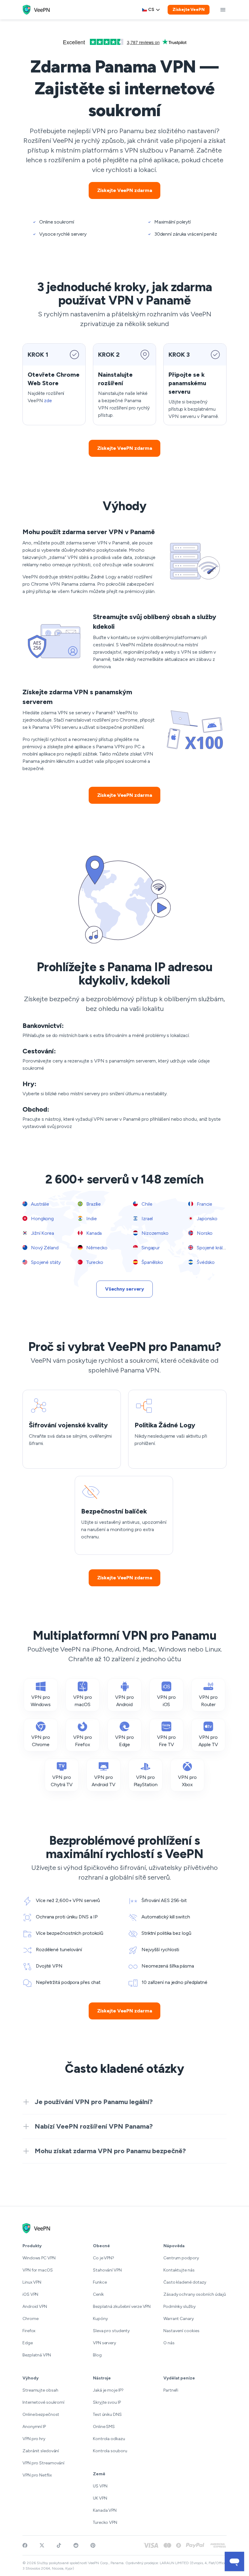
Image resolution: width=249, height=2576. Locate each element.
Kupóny (100, 2319)
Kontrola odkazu (109, 2439)
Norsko (204, 1233)
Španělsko (152, 1262)
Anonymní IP (34, 2427)
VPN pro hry (34, 2439)
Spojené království (215, 1248)
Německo (96, 1248)
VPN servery (104, 2343)
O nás (169, 2343)
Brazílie (93, 1204)
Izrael (147, 1219)
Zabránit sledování (41, 2451)
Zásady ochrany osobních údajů (195, 2294)
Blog (97, 2355)
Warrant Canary (179, 2319)
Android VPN (35, 2307)
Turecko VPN (105, 2522)
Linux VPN (32, 2282)
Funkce (100, 2282)
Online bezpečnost (41, 2414)
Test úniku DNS (107, 2414)
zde (48, 401)
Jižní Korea (42, 1233)
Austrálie (39, 1204)
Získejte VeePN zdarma (125, 190)
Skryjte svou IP (107, 2402)
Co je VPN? (104, 2258)
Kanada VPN (105, 2510)
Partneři (171, 2390)
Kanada (93, 1233)
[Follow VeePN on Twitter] (42, 2545)
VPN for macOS (38, 2270)
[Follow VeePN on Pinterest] (93, 2545)
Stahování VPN (107, 2270)
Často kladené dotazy (185, 2282)
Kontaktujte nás (179, 2270)
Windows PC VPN (39, 2258)
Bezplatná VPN (37, 2355)
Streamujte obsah (40, 2390)
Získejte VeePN (189, 10)
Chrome (30, 2319)
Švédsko (205, 1262)
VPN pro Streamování (43, 2463)
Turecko (94, 1262)
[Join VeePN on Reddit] (76, 2545)
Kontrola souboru (110, 2451)
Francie (204, 1204)
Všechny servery (125, 1289)
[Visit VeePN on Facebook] (25, 2545)
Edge (28, 2343)
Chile (146, 1204)
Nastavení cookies (181, 2331)
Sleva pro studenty (111, 2331)
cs (151, 10)
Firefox (29, 2331)
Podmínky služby (179, 2307)
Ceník (98, 2294)
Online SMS (104, 2427)
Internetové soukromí (43, 2402)
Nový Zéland (44, 1248)
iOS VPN (30, 2294)
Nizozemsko (154, 1233)
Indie (91, 1219)
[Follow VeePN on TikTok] (59, 2545)
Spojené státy (45, 1262)
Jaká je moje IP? (108, 2390)
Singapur (150, 1248)
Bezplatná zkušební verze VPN (122, 2307)
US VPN (100, 2486)
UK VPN (100, 2498)
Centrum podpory (181, 2258)
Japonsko (206, 1219)
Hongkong (42, 1219)
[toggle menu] (223, 10)
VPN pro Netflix (37, 2475)
